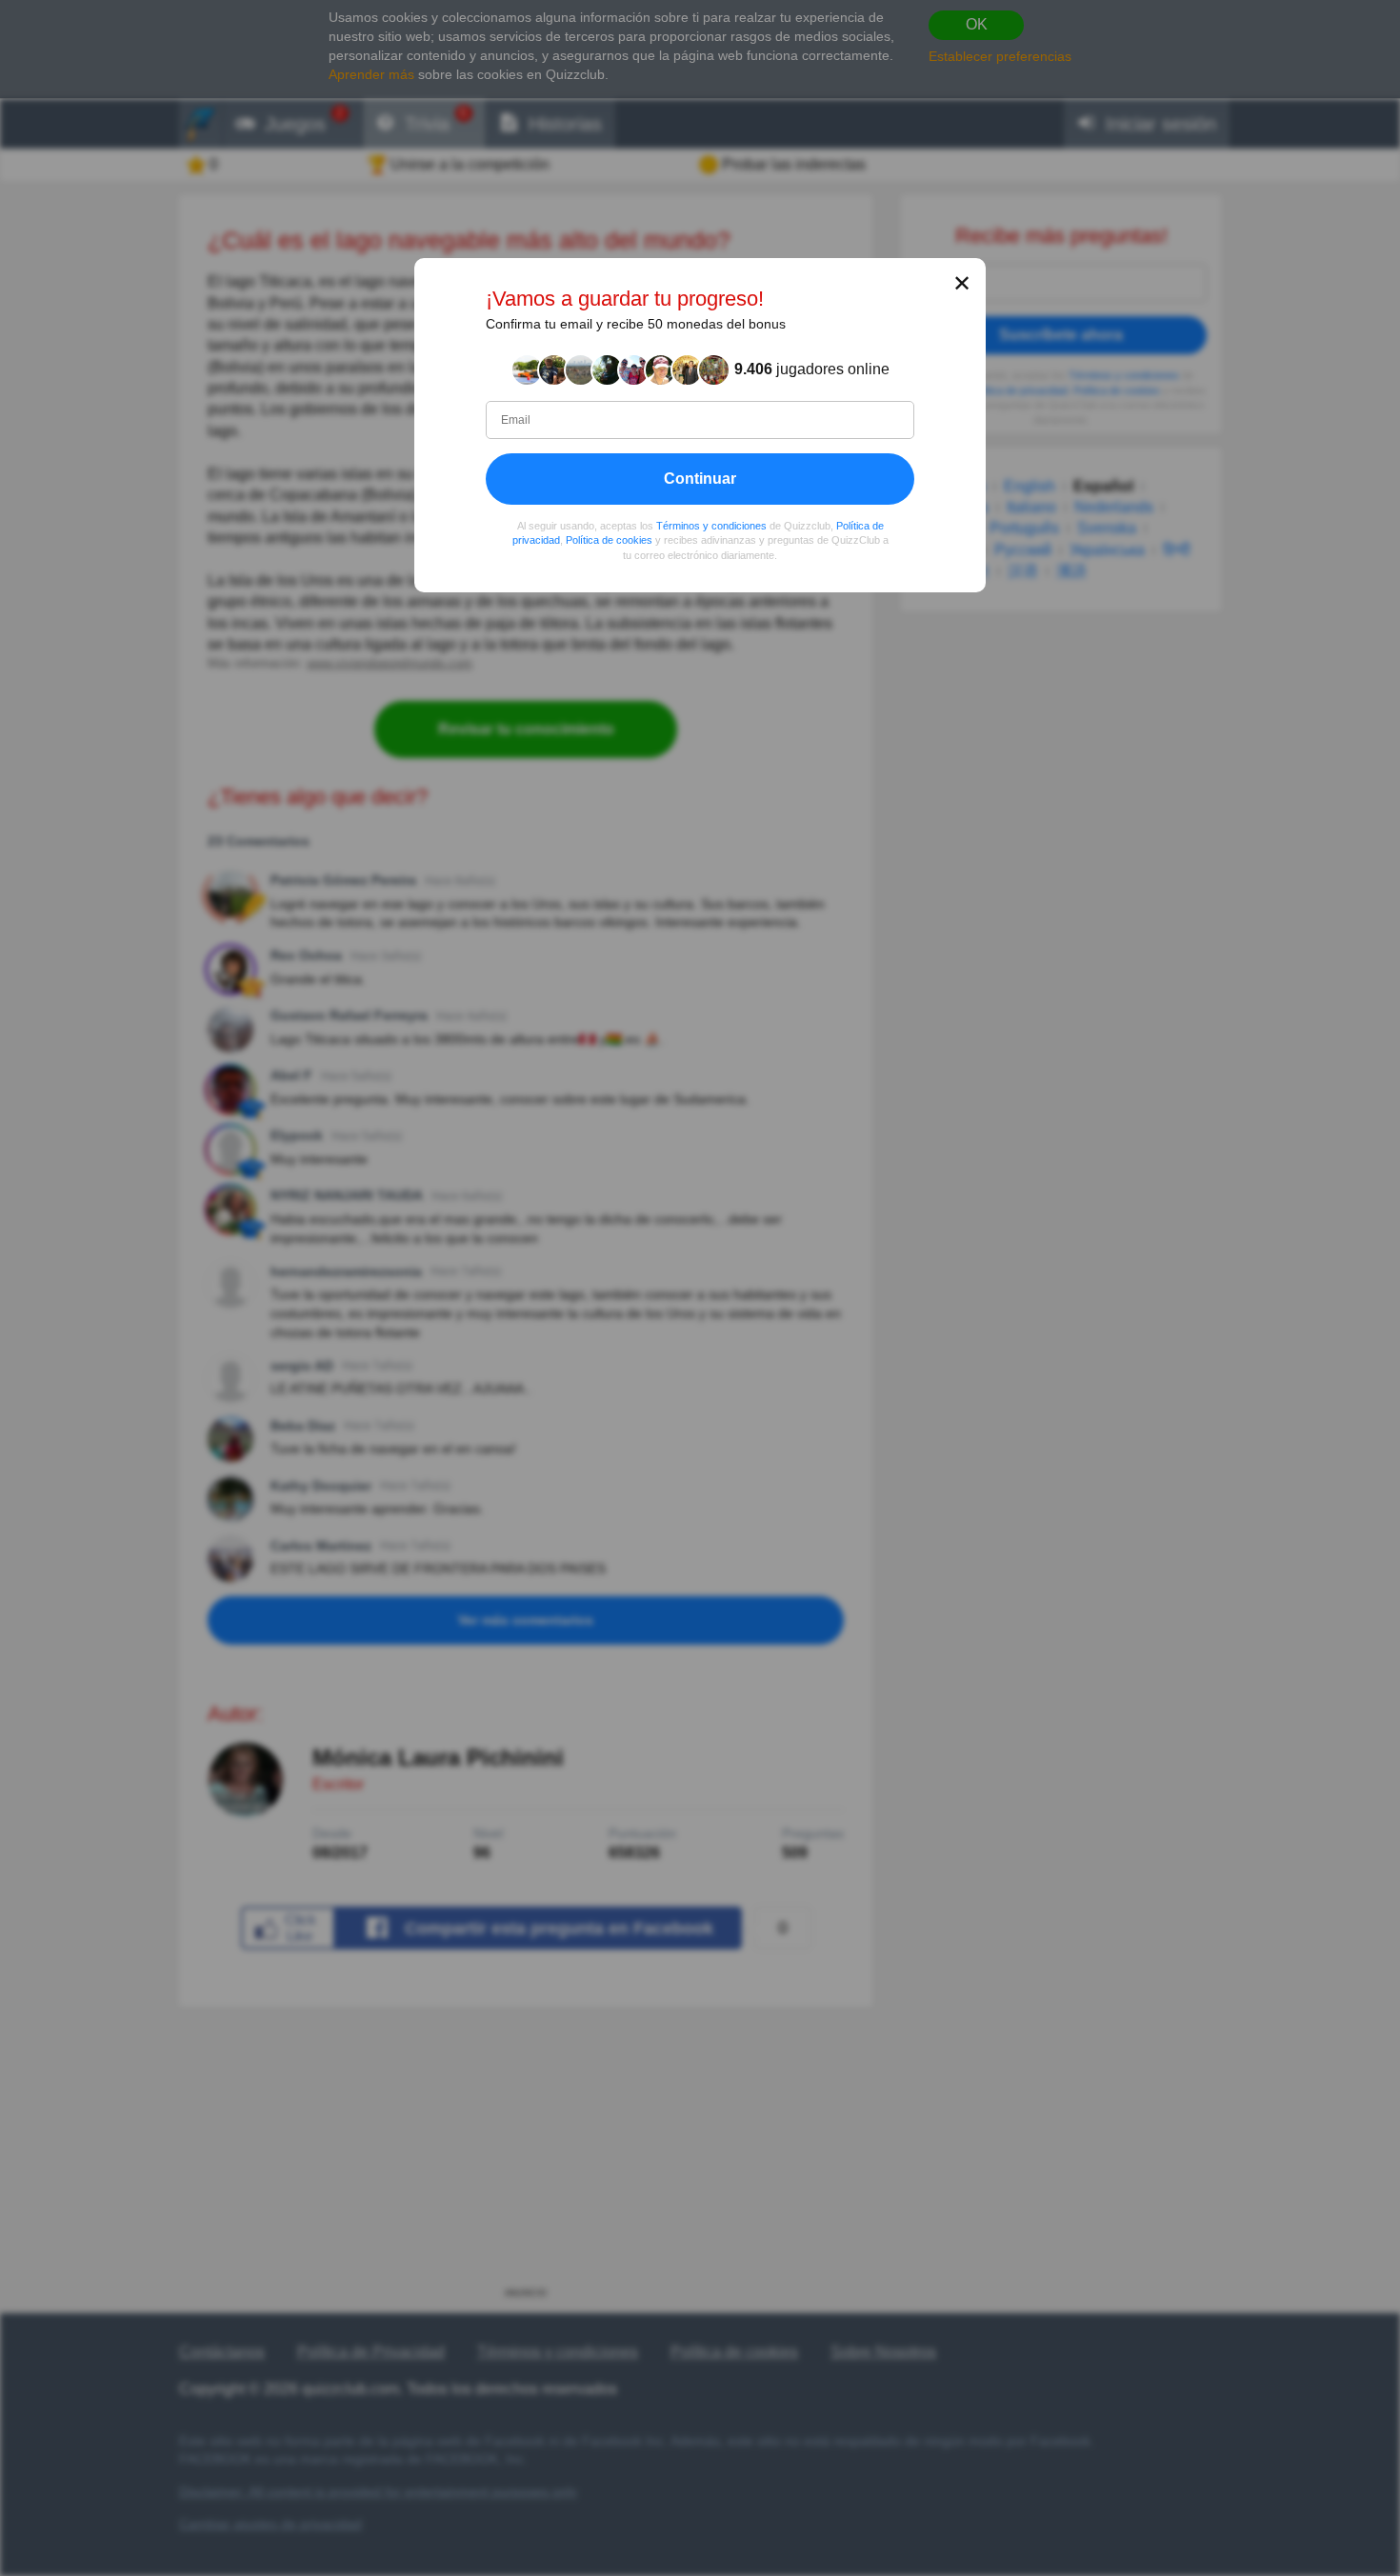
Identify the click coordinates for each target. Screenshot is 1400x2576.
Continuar (700, 478)
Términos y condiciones (711, 525)
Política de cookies (609, 540)
